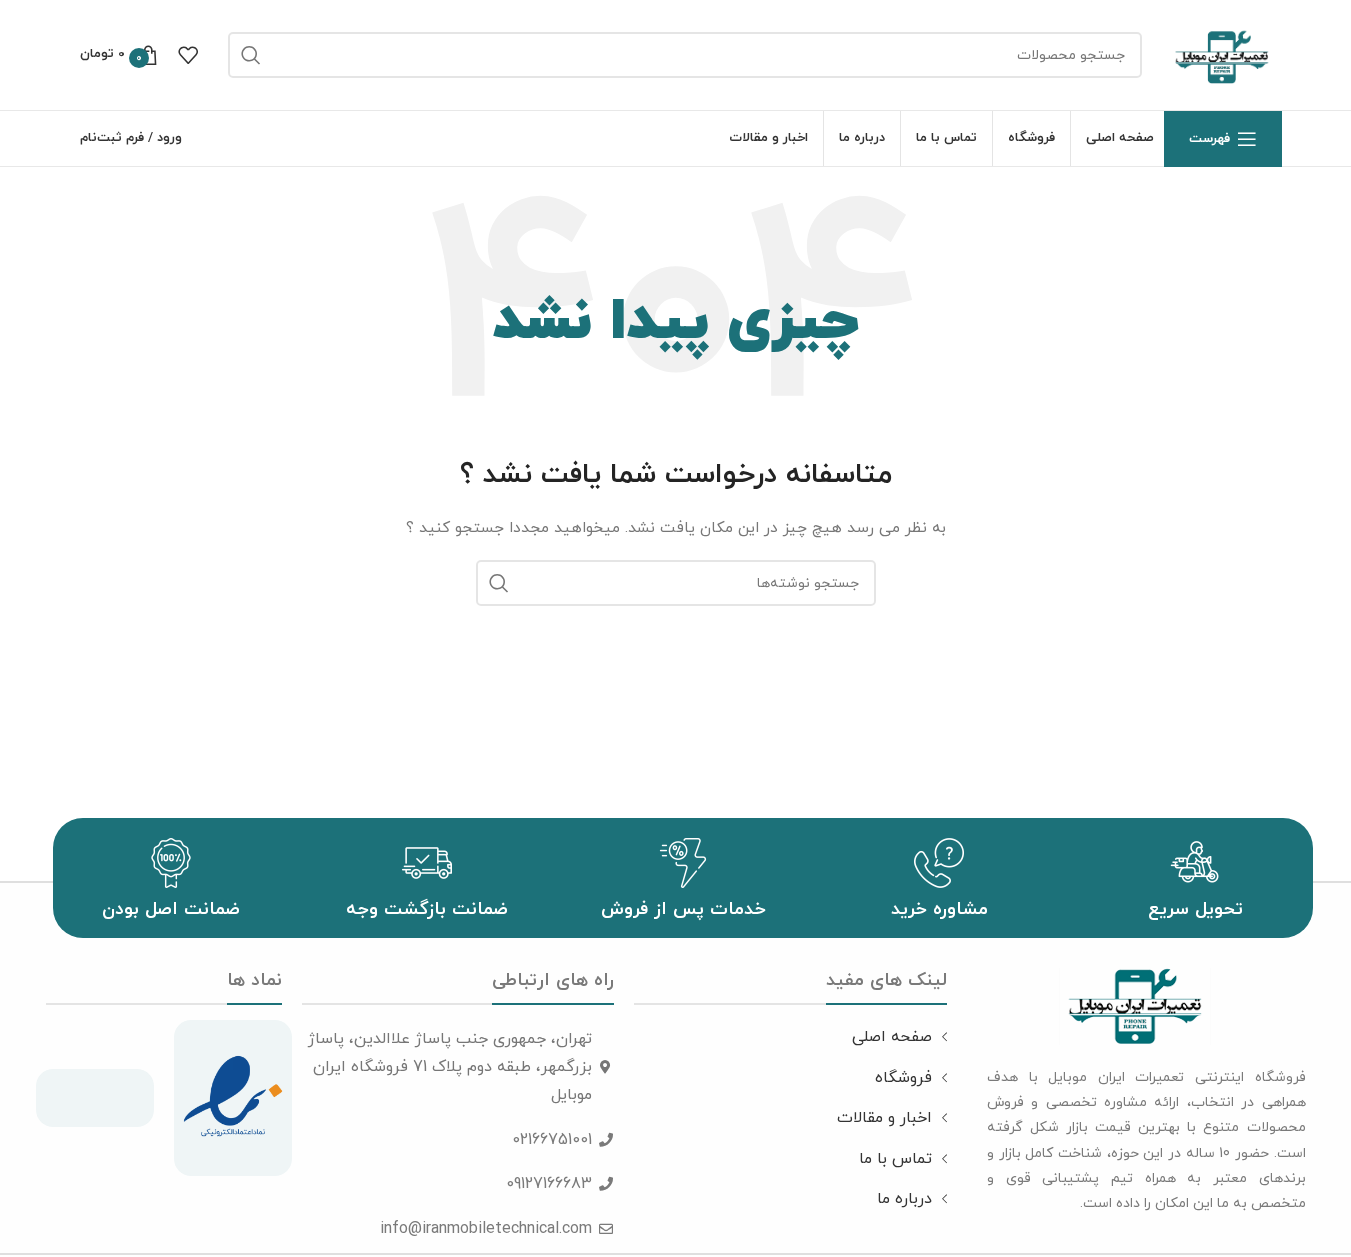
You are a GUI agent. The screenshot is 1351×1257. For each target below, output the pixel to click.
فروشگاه (903, 1078)
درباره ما (904, 1199)
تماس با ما (895, 1159)
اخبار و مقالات (884, 1118)
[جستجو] (251, 55)
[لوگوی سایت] (1222, 53)
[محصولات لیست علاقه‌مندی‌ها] (188, 55)
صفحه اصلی (892, 1037)
